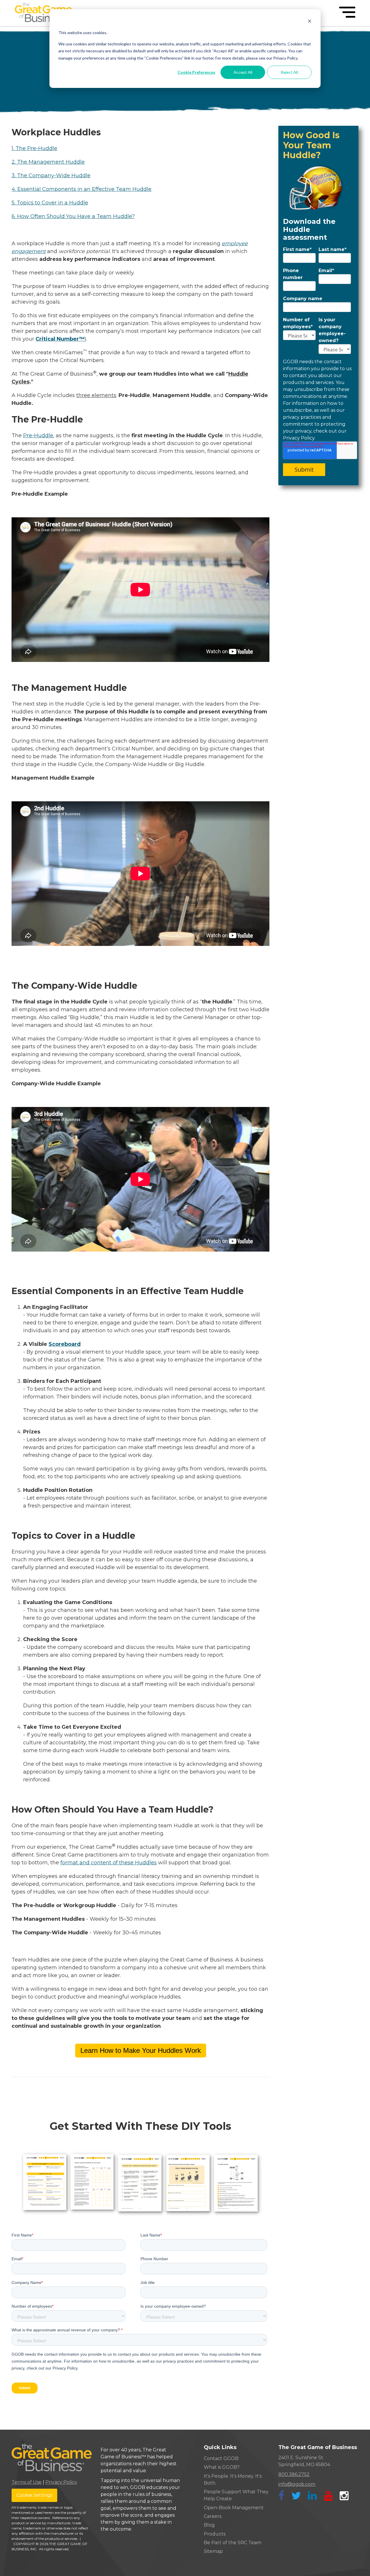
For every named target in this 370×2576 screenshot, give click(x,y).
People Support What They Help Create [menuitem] (236, 2495)
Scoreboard (65, 1344)
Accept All (243, 72)
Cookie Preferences (196, 72)
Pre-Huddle (38, 436)
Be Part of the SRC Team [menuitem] (233, 2543)
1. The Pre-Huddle (34, 148)
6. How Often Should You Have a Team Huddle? (73, 216)
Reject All (289, 72)
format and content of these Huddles (109, 1863)
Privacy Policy (61, 2482)
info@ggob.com (297, 2484)
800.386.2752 (294, 2474)
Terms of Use (27, 2482)
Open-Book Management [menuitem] (234, 2508)
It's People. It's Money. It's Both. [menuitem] (233, 2480)
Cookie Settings (34, 2495)
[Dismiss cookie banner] (310, 22)
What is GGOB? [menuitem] (222, 2467)
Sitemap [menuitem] (213, 2551)
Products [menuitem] (215, 2534)
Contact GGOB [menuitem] (221, 2458)
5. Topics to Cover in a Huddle (50, 203)
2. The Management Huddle (48, 162)
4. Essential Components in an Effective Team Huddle (82, 189)
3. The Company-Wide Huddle (51, 176)
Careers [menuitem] (213, 2516)
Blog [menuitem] (209, 2525)
